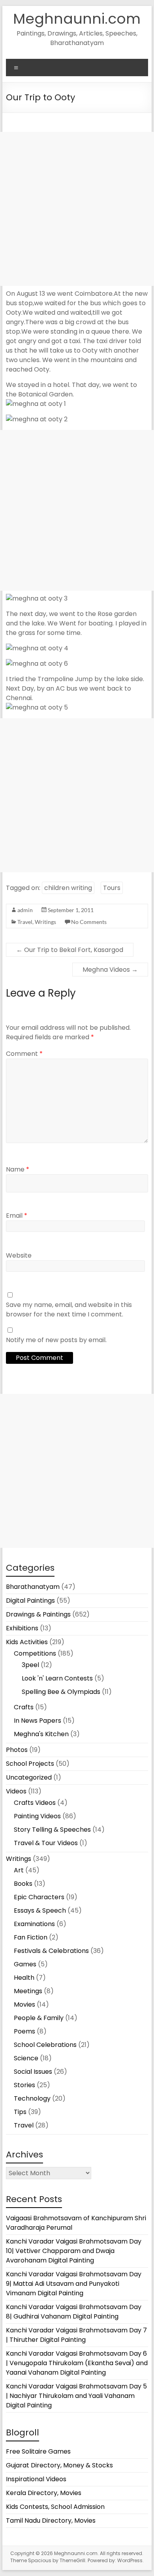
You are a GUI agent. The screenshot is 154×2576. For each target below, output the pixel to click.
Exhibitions (22, 1628)
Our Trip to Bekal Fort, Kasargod (70, 950)
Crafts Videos (35, 1803)
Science (26, 2058)
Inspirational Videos (36, 2479)
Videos (16, 1791)
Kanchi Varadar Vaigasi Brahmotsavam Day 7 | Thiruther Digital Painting (76, 2335)
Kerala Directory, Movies (44, 2493)
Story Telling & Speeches (52, 1830)
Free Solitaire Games (38, 2451)
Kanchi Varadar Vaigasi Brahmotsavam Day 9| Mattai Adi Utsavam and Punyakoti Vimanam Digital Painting (74, 2284)
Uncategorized (29, 1777)
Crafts (24, 1707)
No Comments (89, 922)
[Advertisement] (77, 209)
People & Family (39, 2018)
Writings (45, 922)
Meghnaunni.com (77, 19)
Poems (24, 2031)
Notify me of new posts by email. (56, 1340)
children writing (68, 888)
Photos (17, 1750)
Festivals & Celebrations (51, 1951)
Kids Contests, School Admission (55, 2507)
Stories (24, 2085)
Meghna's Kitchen (41, 1734)
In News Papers (38, 1721)
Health (24, 1978)
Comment (24, 1054)
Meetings (28, 1991)
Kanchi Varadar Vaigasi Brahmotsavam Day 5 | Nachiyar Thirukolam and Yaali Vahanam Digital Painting (76, 2396)
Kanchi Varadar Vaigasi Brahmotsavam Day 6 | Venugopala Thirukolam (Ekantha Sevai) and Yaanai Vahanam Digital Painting (77, 2363)
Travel (25, 922)
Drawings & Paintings (38, 1614)
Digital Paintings (30, 1601)
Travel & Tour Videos (46, 1843)
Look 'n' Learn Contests (57, 1678)
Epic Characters (39, 1897)
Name (18, 1169)
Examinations (34, 1924)
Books (23, 1884)
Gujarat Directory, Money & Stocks (59, 2465)
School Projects (30, 1764)
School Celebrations (45, 2045)
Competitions (35, 1653)
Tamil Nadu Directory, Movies (51, 2521)
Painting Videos (37, 1816)
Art (19, 1870)
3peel (30, 1665)
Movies (24, 2004)
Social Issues (33, 2072)
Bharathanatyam (33, 1587)
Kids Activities (27, 1642)
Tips (20, 2112)
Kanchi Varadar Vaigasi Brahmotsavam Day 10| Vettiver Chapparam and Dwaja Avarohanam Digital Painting (74, 2251)
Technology (32, 2098)
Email (17, 1216)
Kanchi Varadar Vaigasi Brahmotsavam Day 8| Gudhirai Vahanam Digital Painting (74, 2312)
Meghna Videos (110, 970)
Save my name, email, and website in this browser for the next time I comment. (69, 1310)
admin (25, 910)
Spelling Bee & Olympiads (61, 1692)
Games (25, 1964)
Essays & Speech (40, 1910)
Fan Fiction (31, 1937)
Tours (112, 888)
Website (19, 1255)
